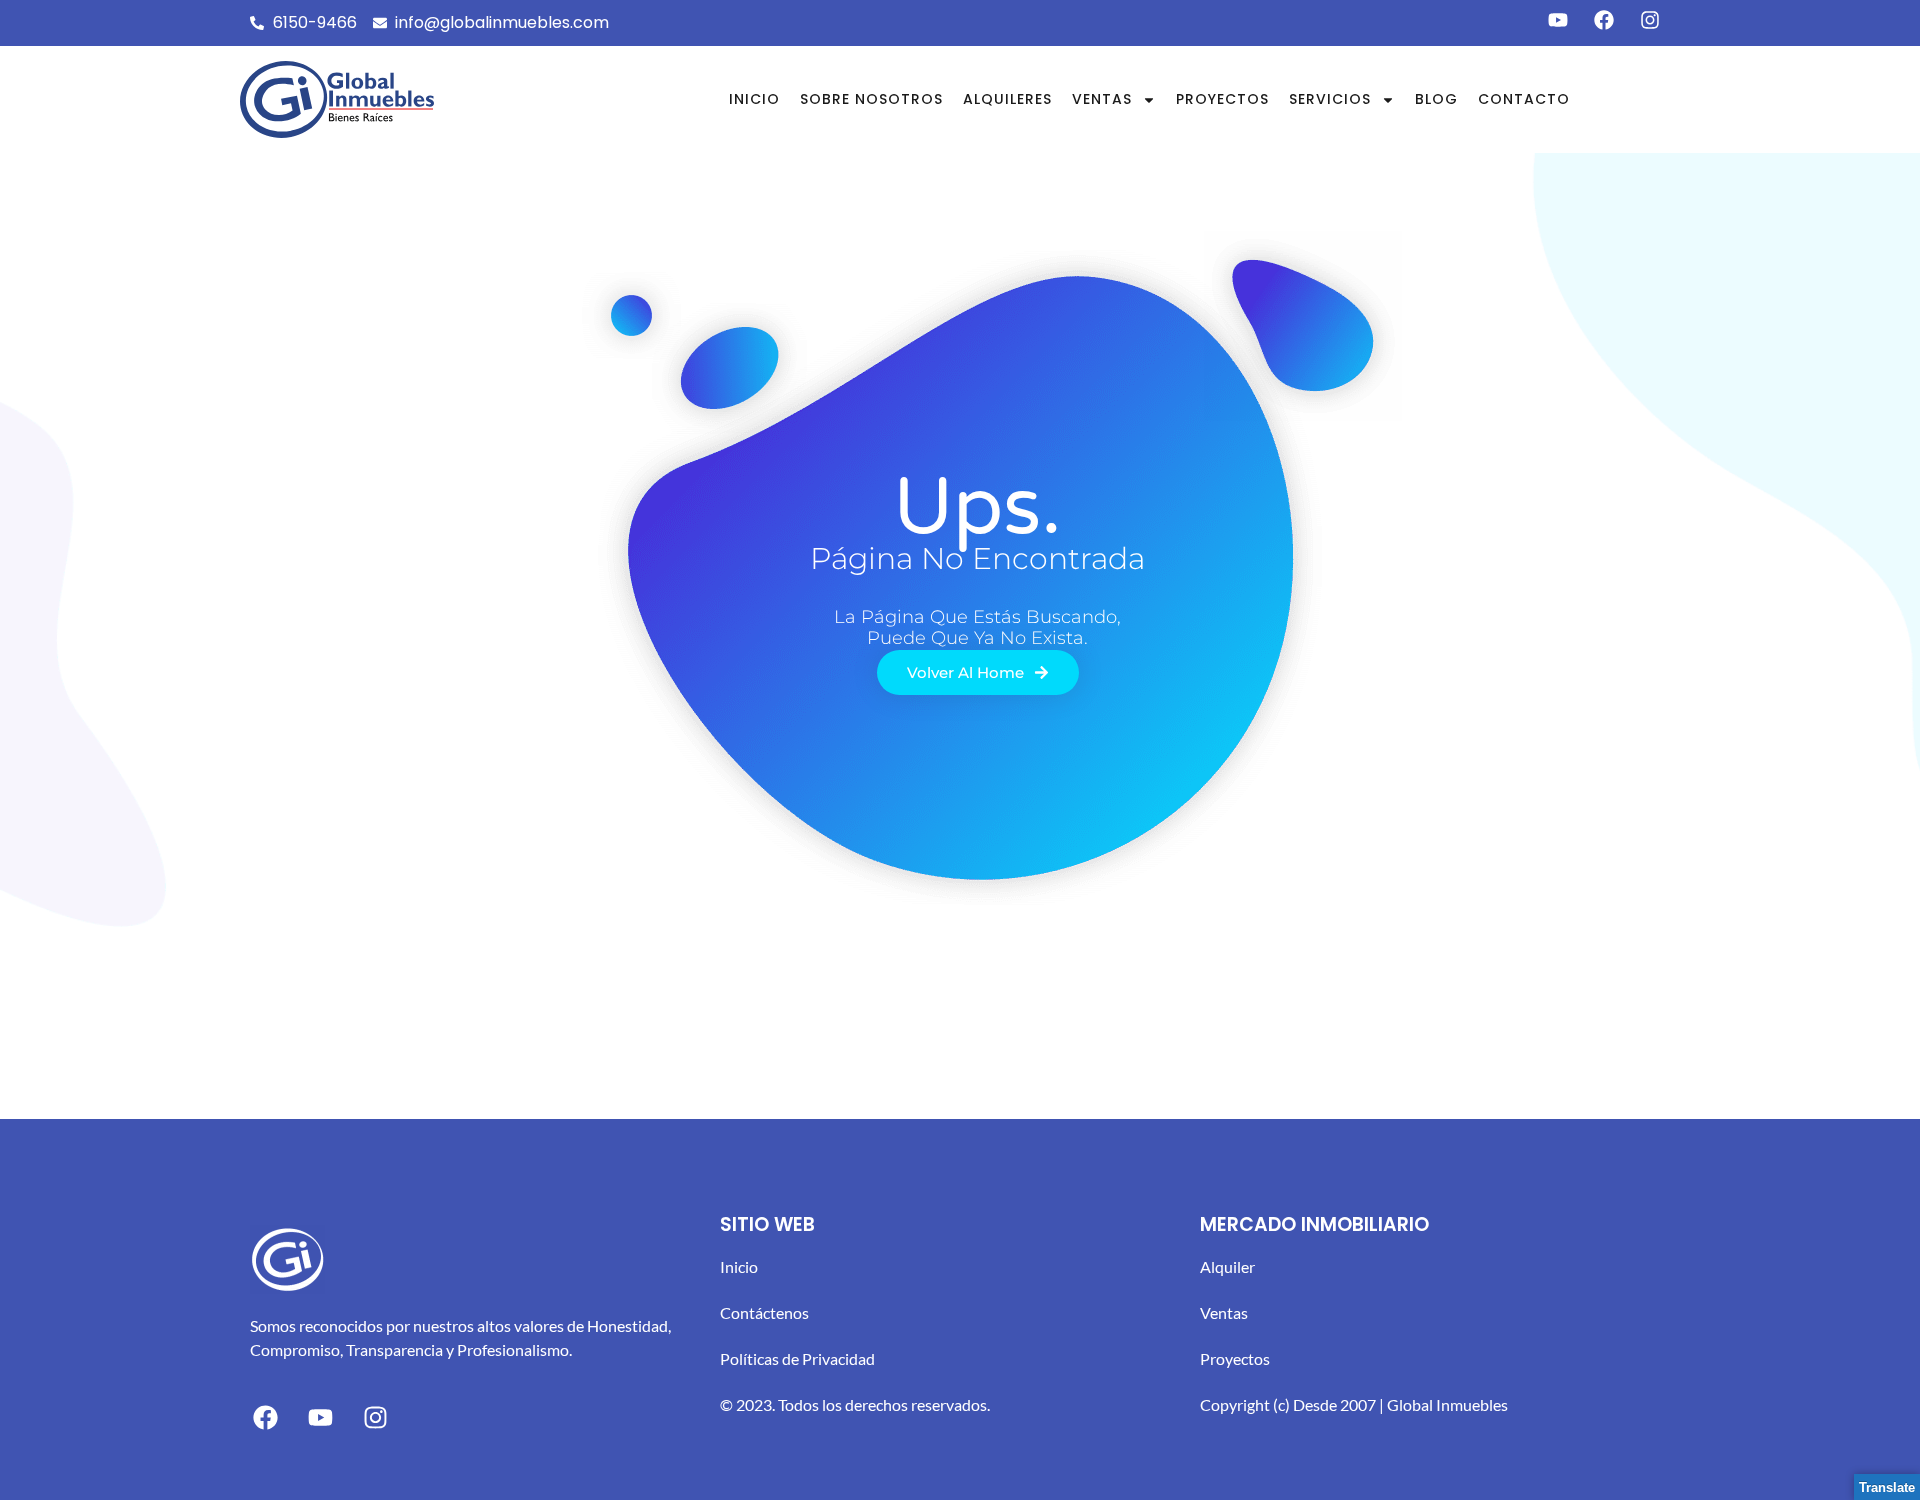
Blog (1436, 99)
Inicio (754, 99)
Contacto (1524, 99)
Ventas (1102, 99)
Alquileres (1007, 99)
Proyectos (1222, 99)
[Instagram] (375, 1417)
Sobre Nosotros (871, 99)
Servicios (1330, 99)
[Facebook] (265, 1417)
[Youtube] (320, 1417)
